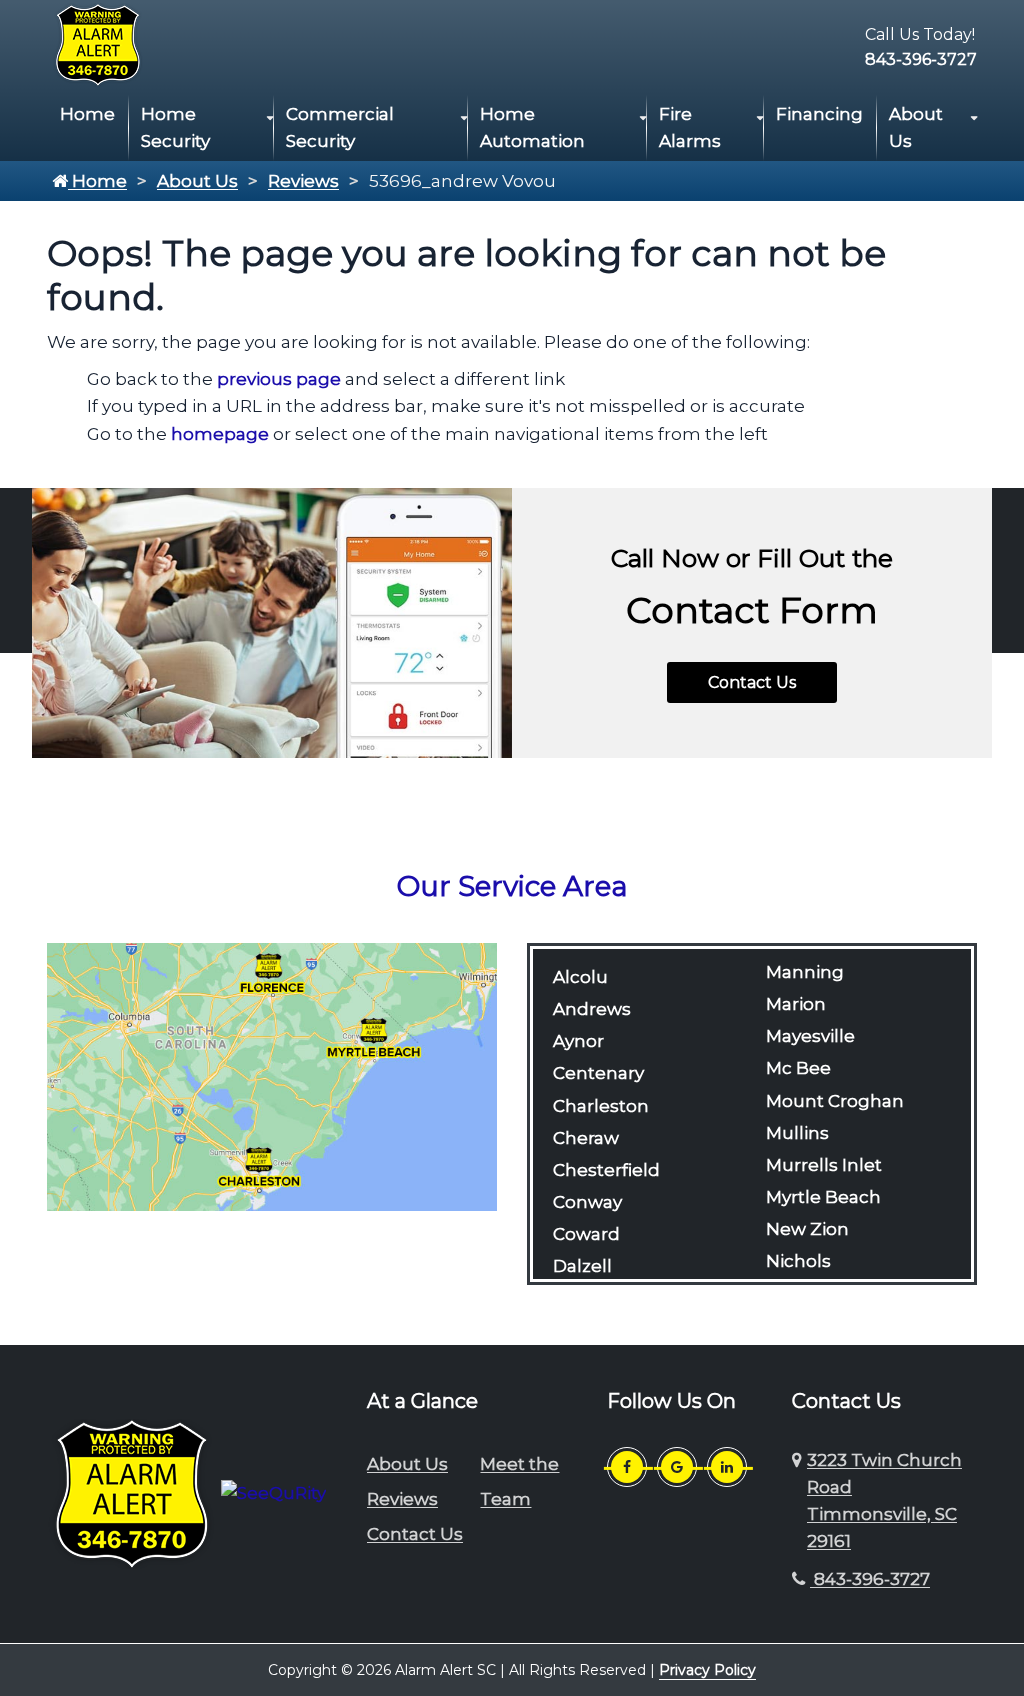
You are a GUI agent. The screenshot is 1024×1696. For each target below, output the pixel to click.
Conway (587, 1202)
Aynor (578, 1041)
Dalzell (582, 1266)
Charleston (601, 1106)
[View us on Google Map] (799, 1501)
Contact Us (752, 682)
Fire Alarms (690, 127)
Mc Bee (798, 1068)
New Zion (807, 1229)
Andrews (592, 1009)
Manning (805, 972)
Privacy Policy (707, 1670)
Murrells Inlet (824, 1165)
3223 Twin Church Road (884, 1501)
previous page (279, 379)
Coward (586, 1234)
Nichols (798, 1261)
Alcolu (580, 977)
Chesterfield (606, 1170)
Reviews (303, 181)
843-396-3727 (921, 59)
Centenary (598, 1073)
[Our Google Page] (677, 1467)
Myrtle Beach (823, 1197)
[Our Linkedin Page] (727, 1467)
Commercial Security (340, 127)
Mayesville (810, 1036)
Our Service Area (512, 886)
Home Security (175, 127)
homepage (220, 434)
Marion (796, 1004)
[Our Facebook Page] (627, 1467)
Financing (819, 114)
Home (87, 114)
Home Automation (532, 127)
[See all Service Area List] (272, 1075)
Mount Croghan (835, 1101)
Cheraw (586, 1138)
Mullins (797, 1133)
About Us (916, 127)
